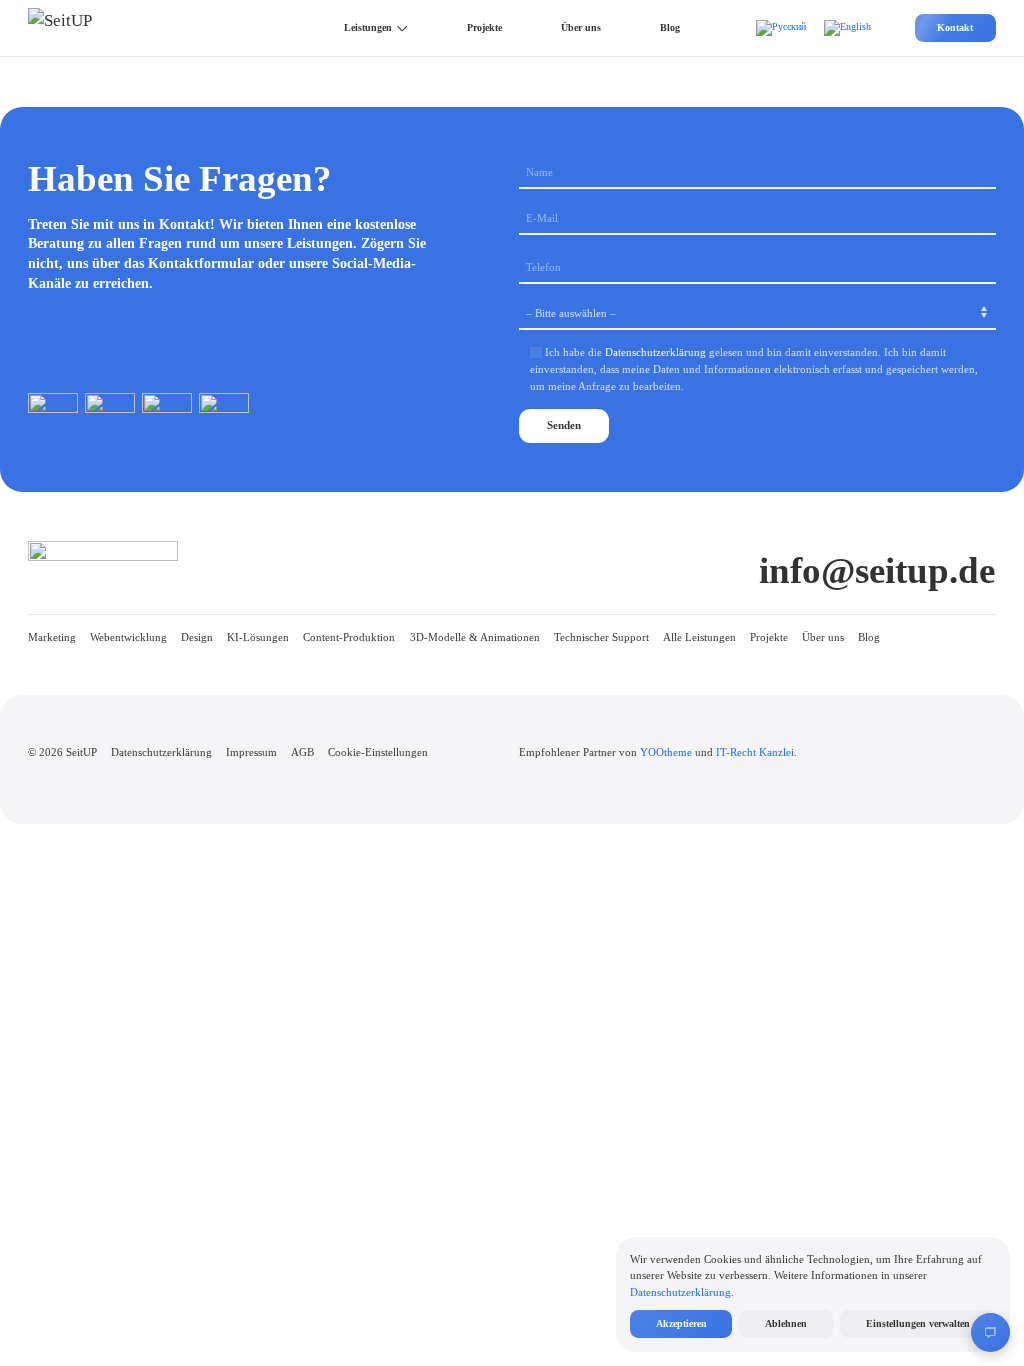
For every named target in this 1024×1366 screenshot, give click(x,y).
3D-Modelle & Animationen (475, 637)
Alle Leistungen (699, 637)
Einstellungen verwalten (918, 1323)
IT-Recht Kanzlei (755, 752)
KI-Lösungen (258, 637)
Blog (670, 27)
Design (197, 637)
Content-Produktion (349, 637)
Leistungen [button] (368, 27)
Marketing (52, 637)
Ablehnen (786, 1323)
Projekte (484, 27)
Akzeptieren (681, 1323)
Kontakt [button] (955, 27)
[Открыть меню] (990, 1332)
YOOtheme (666, 752)
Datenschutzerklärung (655, 352)
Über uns (581, 27)
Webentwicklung (128, 637)
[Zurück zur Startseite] (79, 28)
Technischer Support (601, 637)
